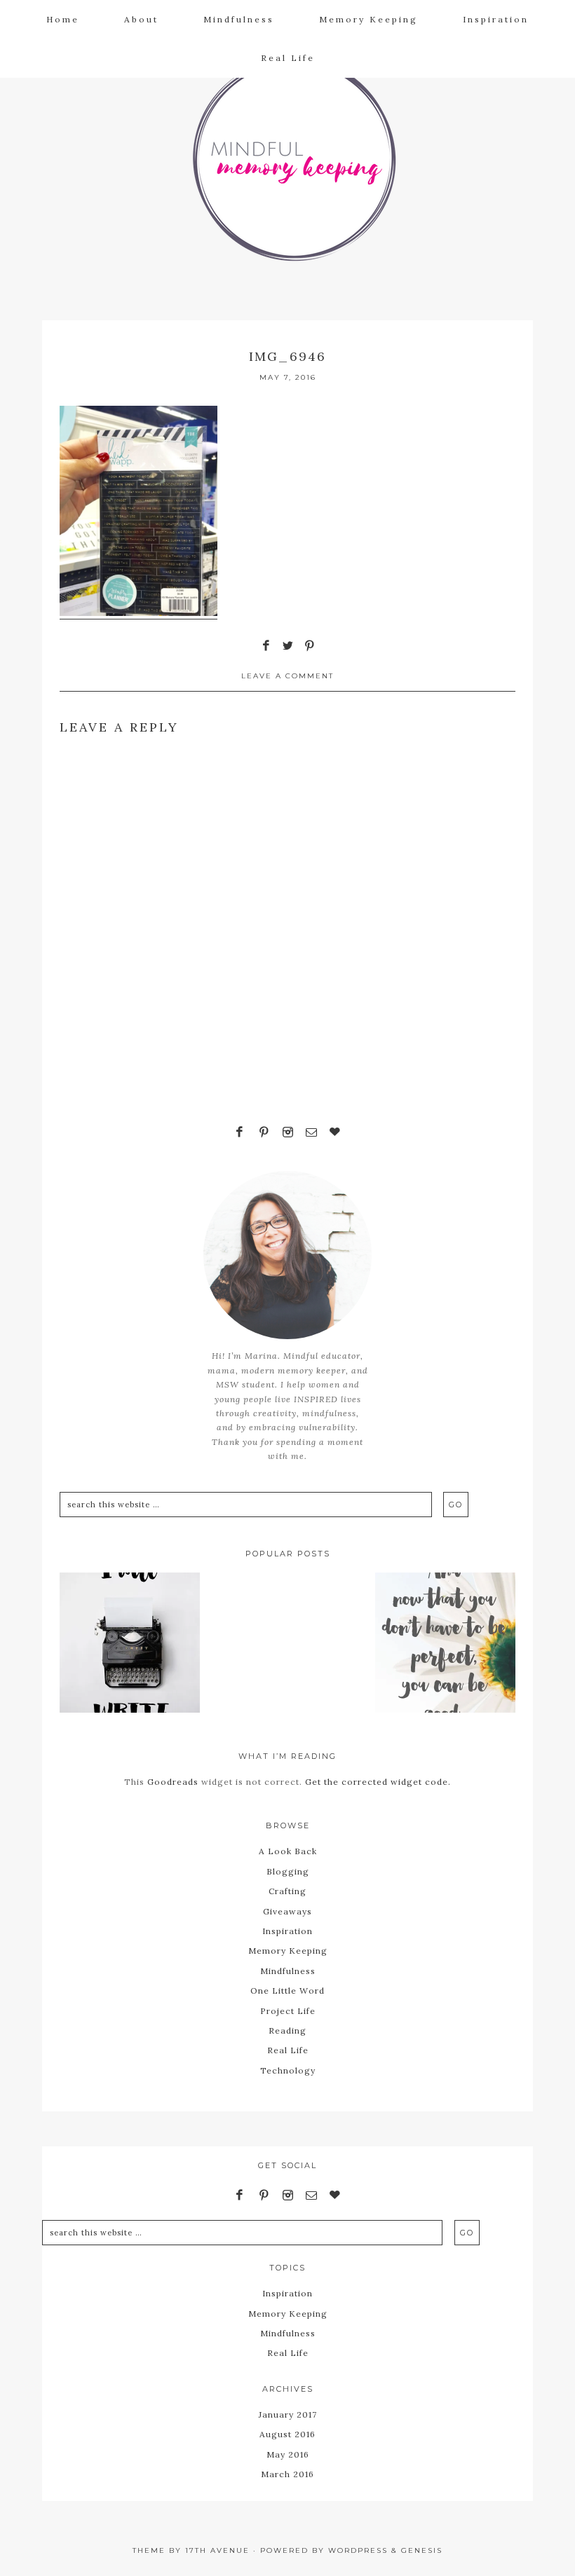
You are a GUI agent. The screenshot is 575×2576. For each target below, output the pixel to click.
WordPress (358, 2550)
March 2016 (287, 2474)
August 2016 (287, 2434)
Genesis (422, 2550)
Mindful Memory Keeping (287, 151)
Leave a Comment (287, 676)
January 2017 (288, 2414)
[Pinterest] (264, 1133)
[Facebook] (240, 1133)
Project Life (288, 2011)
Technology (288, 2070)
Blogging (288, 1871)
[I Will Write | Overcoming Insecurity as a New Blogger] (130, 1645)
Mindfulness (288, 1971)
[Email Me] (311, 1133)
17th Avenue (217, 2550)
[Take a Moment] (445, 1645)
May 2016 (288, 2454)
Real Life (288, 2050)
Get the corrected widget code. (378, 1782)
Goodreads (173, 1782)
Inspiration (287, 1931)
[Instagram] (287, 1133)
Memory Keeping (288, 1951)
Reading (287, 2030)
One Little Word (287, 1991)
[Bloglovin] (335, 1133)
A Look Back (288, 1851)
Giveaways (287, 1911)
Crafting (287, 1891)
